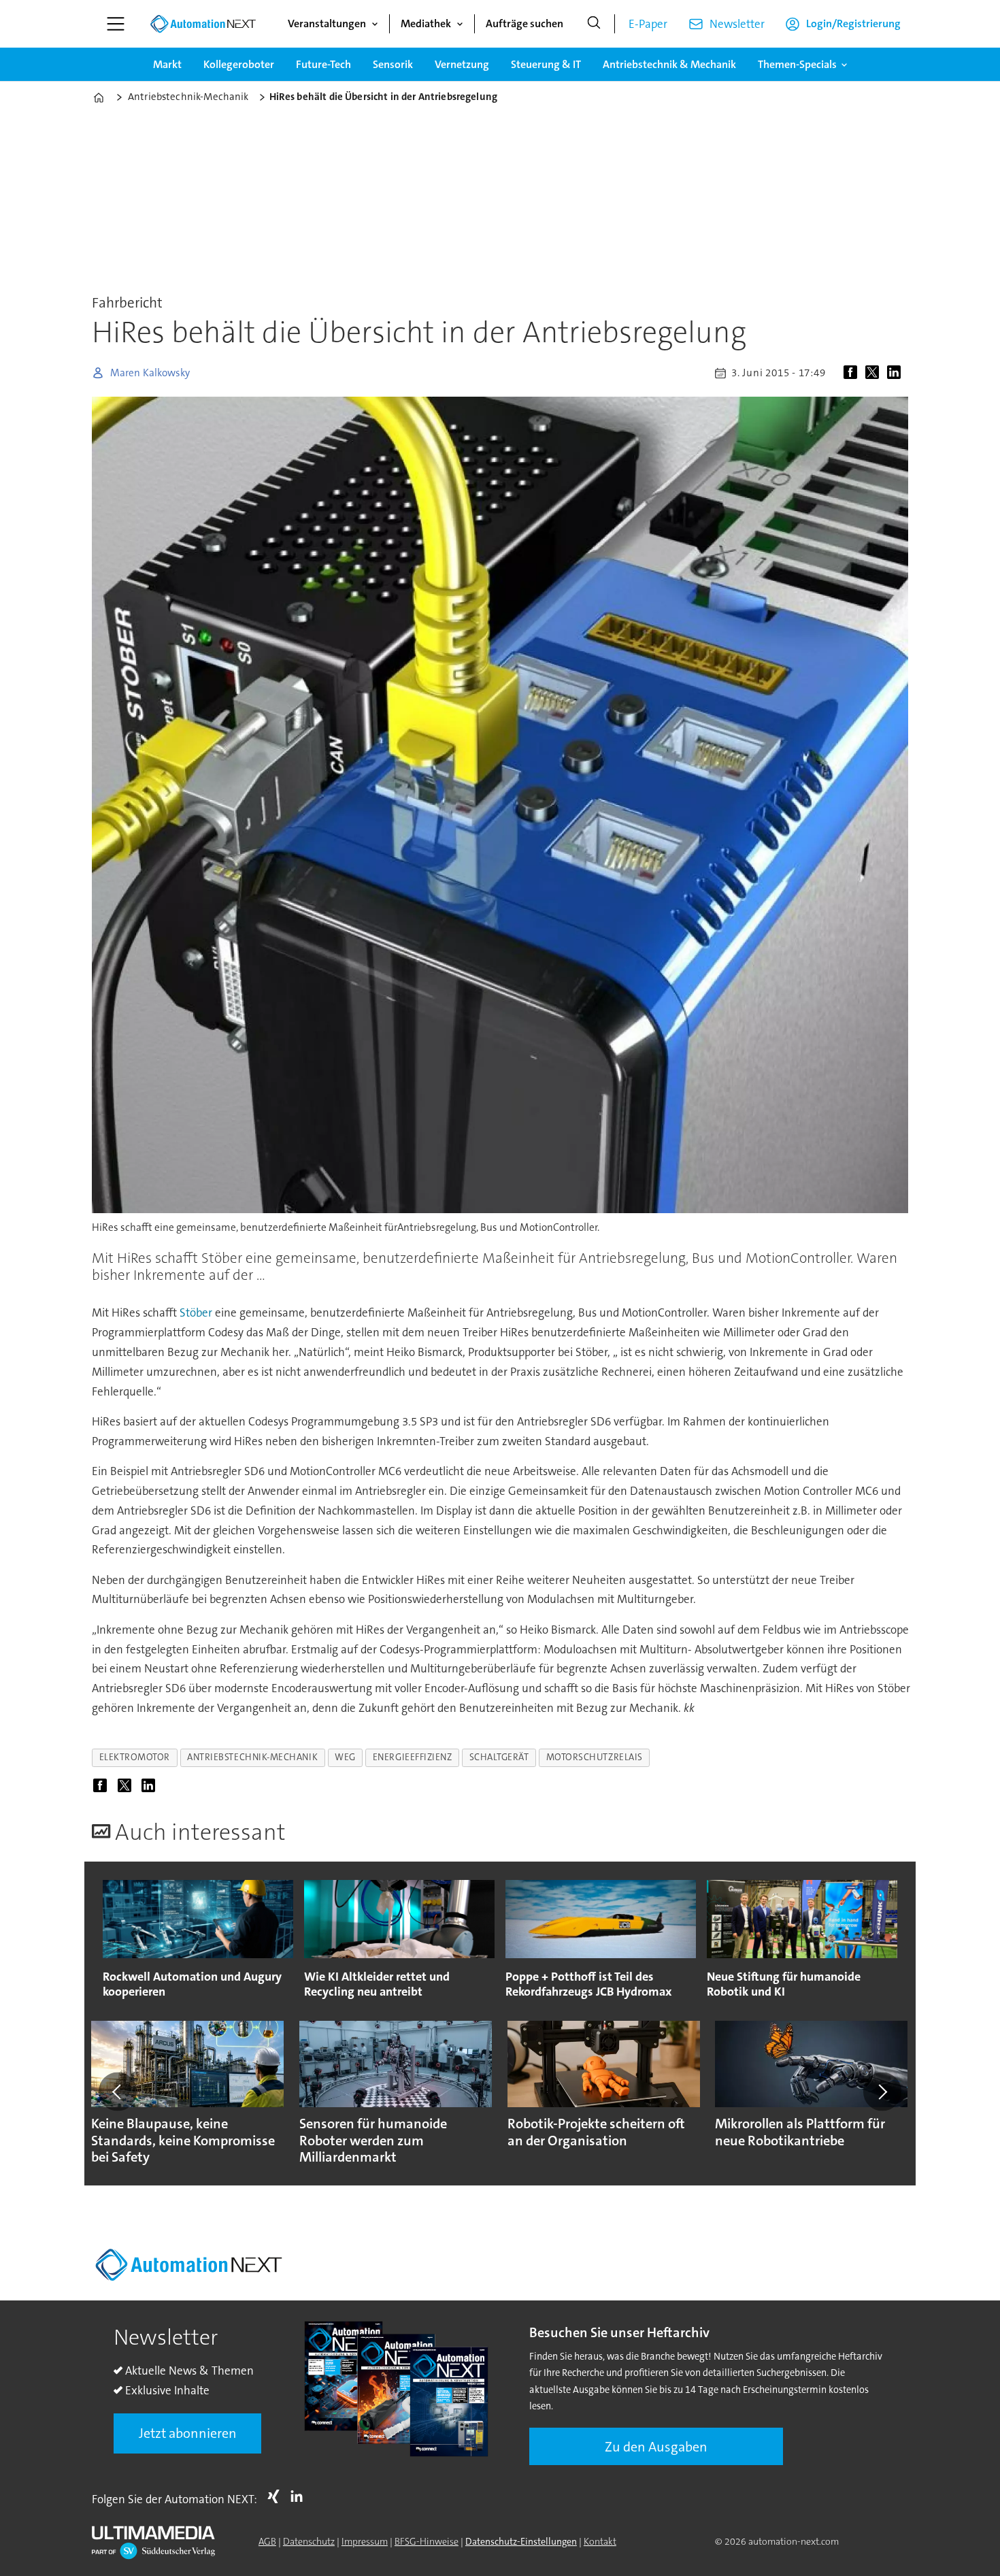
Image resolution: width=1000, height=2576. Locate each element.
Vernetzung (462, 64)
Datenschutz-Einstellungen (521, 2541)
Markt (167, 64)
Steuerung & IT (546, 64)
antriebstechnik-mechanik (252, 1757)
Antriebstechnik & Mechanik (669, 64)
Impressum (365, 2541)
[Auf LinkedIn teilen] (897, 373)
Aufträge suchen (524, 23)
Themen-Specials (797, 64)
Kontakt (600, 2541)
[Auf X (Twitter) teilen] (875, 373)
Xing (277, 2496)
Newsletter (737, 24)
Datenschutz (309, 2541)
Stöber (196, 1312)
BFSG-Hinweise (427, 2541)
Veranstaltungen (327, 23)
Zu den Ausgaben (656, 2447)
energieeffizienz (413, 1757)
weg (345, 1757)
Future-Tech (323, 64)
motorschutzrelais (595, 1757)
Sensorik (393, 64)
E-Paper (648, 24)
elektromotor (135, 1757)
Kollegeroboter (239, 64)
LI (300, 2496)
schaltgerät (499, 1757)
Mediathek (426, 23)
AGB (267, 2541)
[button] (118, 2092)
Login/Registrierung (853, 23)
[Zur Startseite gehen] (203, 24)
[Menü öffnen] (116, 24)
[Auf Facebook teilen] (853, 373)
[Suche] (594, 24)
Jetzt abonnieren (188, 2433)
